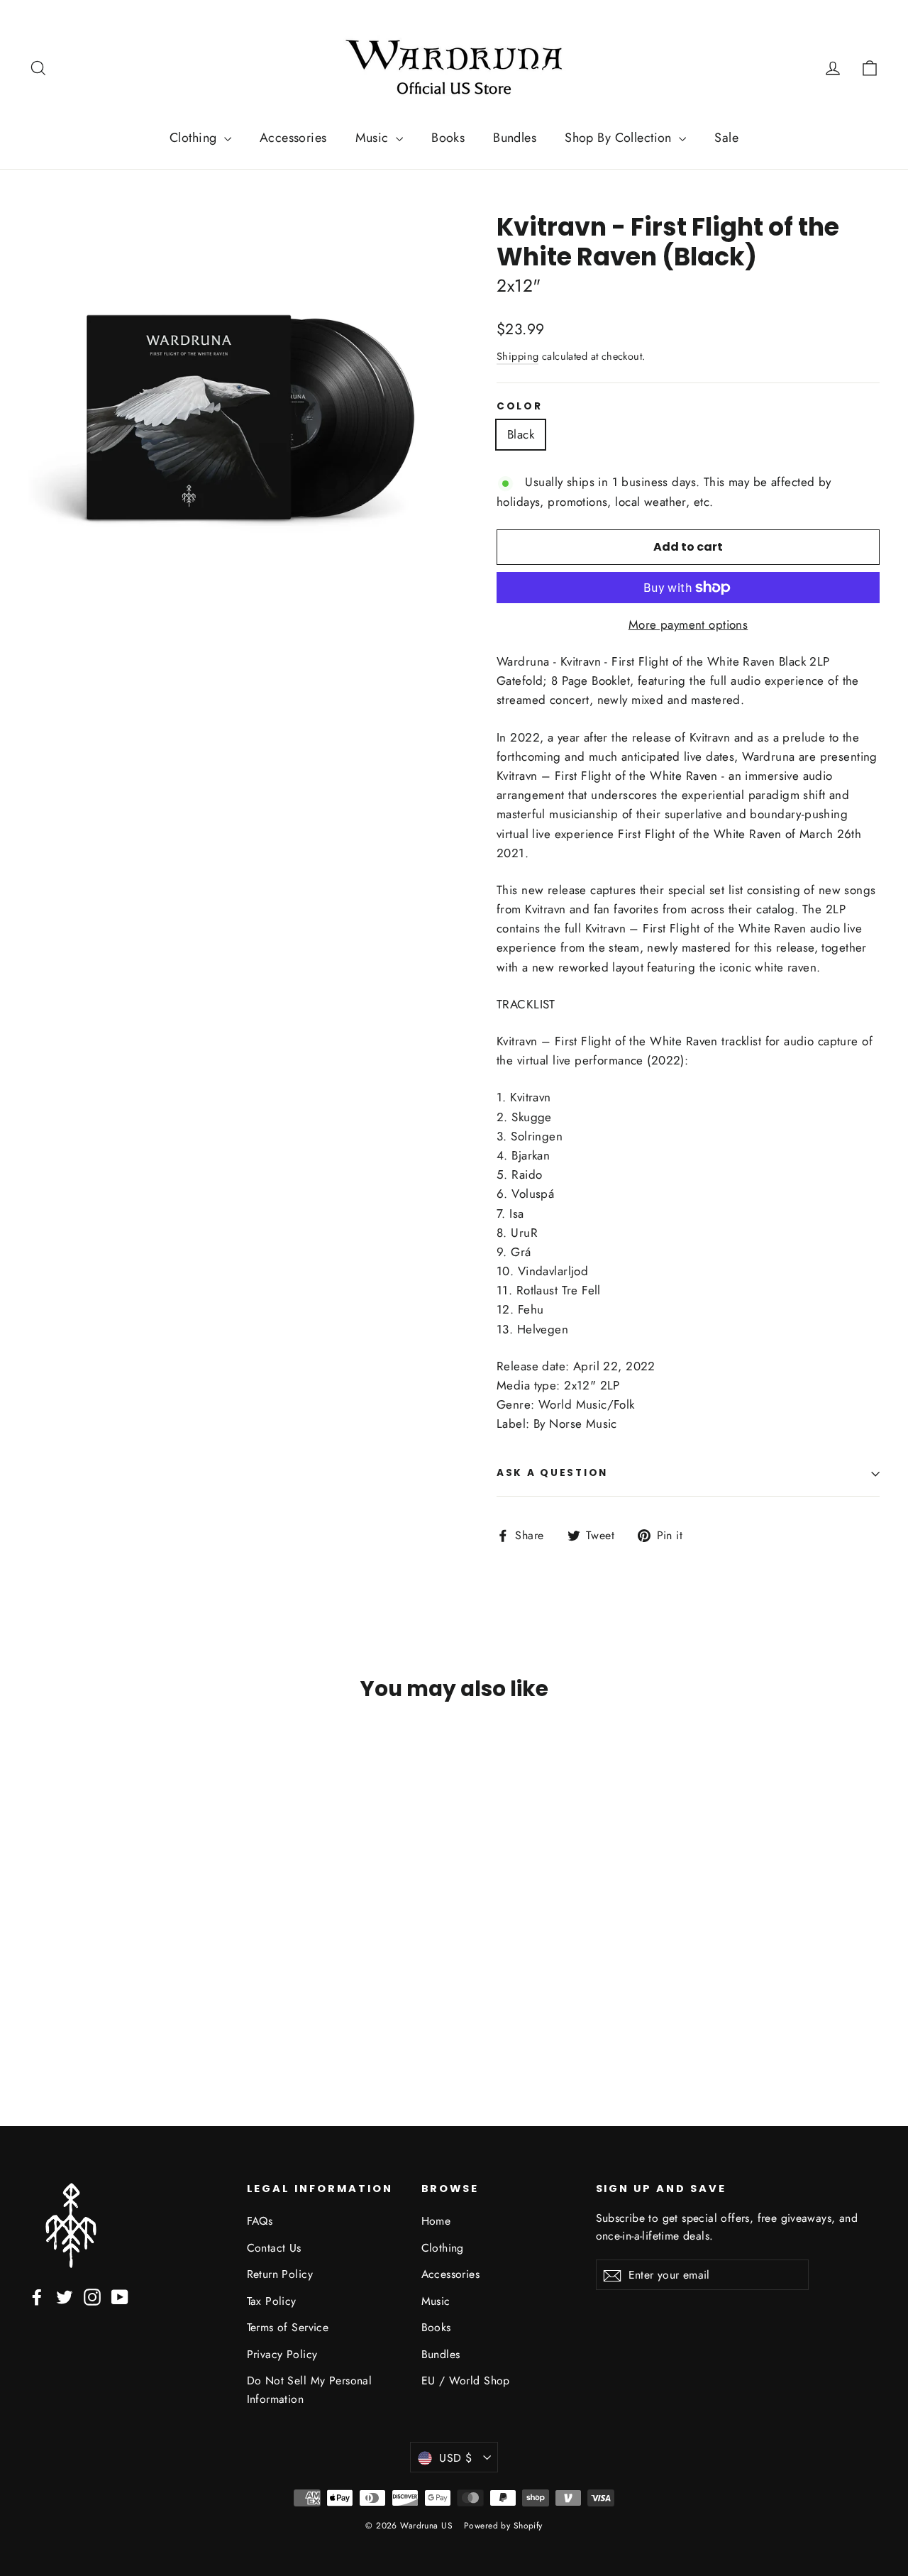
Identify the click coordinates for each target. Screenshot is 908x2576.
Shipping (517, 356)
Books (448, 138)
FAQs (260, 2221)
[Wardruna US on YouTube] (120, 2296)
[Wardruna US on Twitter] (65, 2296)
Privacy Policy (282, 2354)
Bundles (515, 138)
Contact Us (274, 2248)
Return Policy (280, 2274)
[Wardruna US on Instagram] (92, 2296)
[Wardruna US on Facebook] (37, 2296)
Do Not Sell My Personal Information (310, 2389)
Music (374, 138)
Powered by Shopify (503, 2526)
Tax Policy (272, 2301)
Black (521, 434)
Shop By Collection (620, 138)
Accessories (293, 138)
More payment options (688, 624)
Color (520, 407)
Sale (726, 138)
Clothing (195, 138)
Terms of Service (288, 2327)
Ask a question (552, 1473)
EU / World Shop (466, 2380)
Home (436, 2221)
